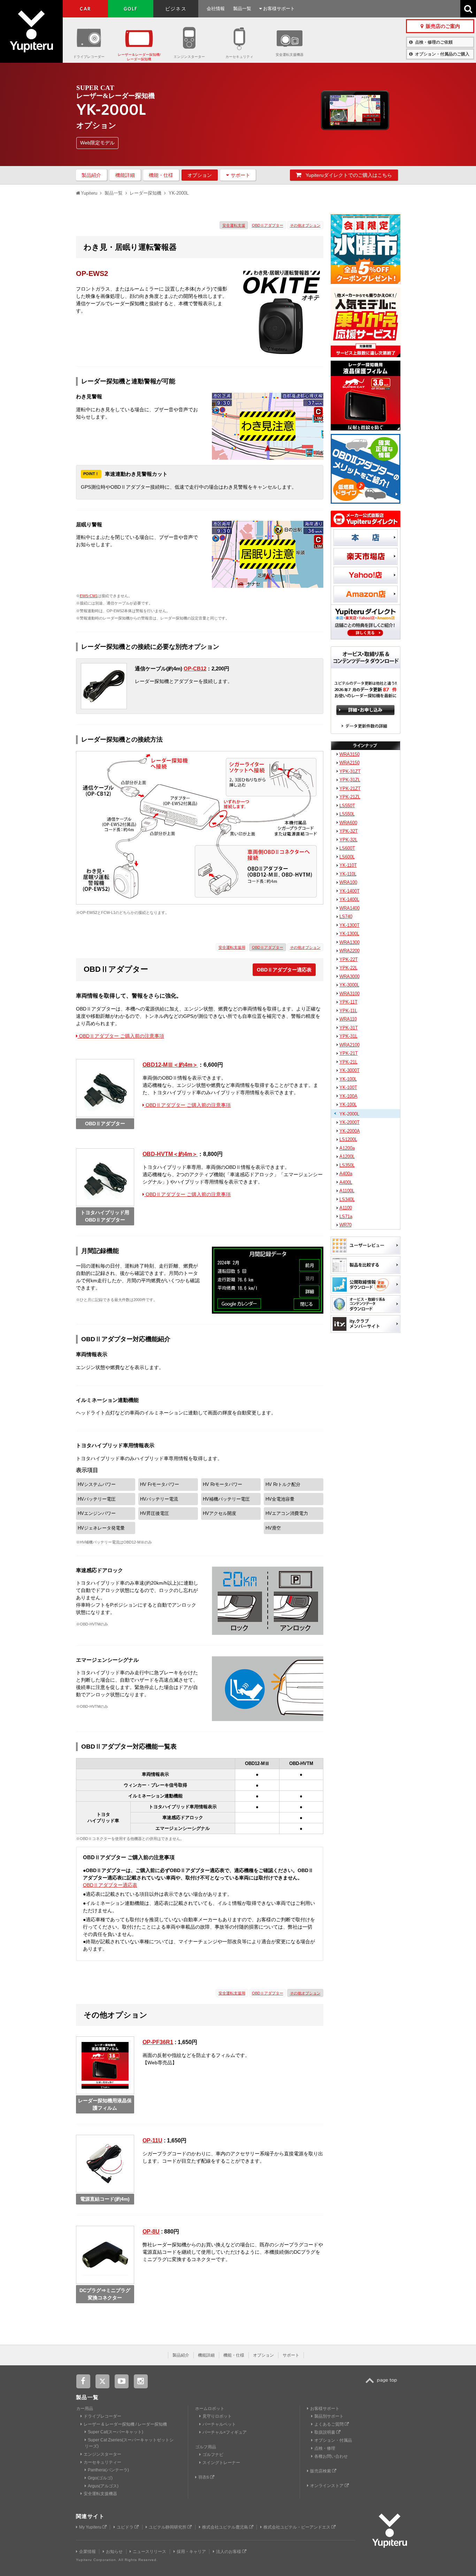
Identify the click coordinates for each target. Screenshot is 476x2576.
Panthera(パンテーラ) (108, 2470)
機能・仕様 (161, 175)
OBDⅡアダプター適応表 (284, 970)
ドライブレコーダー (89, 57)
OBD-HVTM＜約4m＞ (170, 1154)
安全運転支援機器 (290, 55)
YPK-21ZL (350, 797)
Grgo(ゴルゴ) (100, 2478)
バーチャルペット (219, 2424)
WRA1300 (350, 942)
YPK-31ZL (350, 780)
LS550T (347, 806)
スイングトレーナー (221, 2463)
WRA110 (348, 1019)
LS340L (347, 1199)
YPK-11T (348, 1002)
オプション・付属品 (333, 2440)
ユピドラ (126, 2527)
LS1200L (348, 1139)
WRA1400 (350, 908)
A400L (346, 1182)
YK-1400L (349, 899)
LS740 (346, 917)
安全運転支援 (234, 225)
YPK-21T (349, 1053)
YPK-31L (348, 1036)
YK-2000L (349, 1114)
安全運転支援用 (232, 947)
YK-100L (348, 1079)
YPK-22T (349, 959)
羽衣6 (204, 2477)
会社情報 (216, 9)
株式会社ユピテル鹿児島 (226, 2527)
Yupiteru (31, 31)
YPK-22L (348, 968)
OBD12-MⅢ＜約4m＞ (170, 1065)
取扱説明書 (325, 2432)
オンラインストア (327, 2486)
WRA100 (348, 882)
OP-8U (151, 2232)
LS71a (346, 1216)
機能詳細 (125, 175)
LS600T (347, 848)
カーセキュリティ (239, 57)
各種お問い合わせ (331, 2456)
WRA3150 (350, 754)
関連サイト (90, 2516)
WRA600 (348, 823)
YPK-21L (348, 1062)
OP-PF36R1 (158, 2042)
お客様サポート (278, 9)
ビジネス (176, 9)
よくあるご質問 (329, 2424)
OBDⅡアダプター (268, 225)
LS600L (347, 857)
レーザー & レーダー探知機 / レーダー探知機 (125, 2424)
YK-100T (348, 1087)
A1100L (347, 1191)
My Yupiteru (91, 2527)
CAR (85, 9)
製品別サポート (329, 2416)
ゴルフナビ (213, 2455)
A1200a (347, 1148)
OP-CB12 (195, 669)
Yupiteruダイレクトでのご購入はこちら (348, 175)
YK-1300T (350, 925)
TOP (383, 2384)
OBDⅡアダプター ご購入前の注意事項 (121, 1036)
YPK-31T (349, 1028)
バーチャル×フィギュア (225, 2432)
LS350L (347, 1165)
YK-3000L (349, 985)
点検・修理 (325, 2448)
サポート (240, 175)
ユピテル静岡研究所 (168, 2527)
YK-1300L (349, 934)
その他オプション (305, 225)
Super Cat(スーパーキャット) (116, 2432)
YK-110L (348, 874)
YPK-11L (348, 1011)
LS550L (347, 814)
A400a (346, 1174)
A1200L (347, 1156)
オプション (200, 175)
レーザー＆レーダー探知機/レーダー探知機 (139, 57)
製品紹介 (91, 175)
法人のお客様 (229, 2552)
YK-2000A (350, 1131)
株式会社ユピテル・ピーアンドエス (297, 2527)
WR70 (346, 1225)
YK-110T (348, 865)
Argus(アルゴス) (103, 2486)
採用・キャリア (191, 2552)
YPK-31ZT (350, 771)
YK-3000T (350, 1070)
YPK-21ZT (350, 788)
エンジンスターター (189, 57)
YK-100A (348, 1096)
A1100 (346, 1208)
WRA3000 (350, 977)
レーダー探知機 (145, 193)
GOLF (131, 9)
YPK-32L (348, 840)
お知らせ (114, 2552)
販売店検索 (321, 2471)
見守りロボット (217, 2416)
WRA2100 (350, 1045)
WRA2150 (350, 763)
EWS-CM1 (89, 596)
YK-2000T (350, 1122)
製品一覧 (242, 9)
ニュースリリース (149, 2552)
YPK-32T (349, 831)
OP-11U (152, 2141)
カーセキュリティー (102, 2462)
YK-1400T (350, 891)
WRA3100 (350, 994)
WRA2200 (350, 951)
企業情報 (87, 2552)
